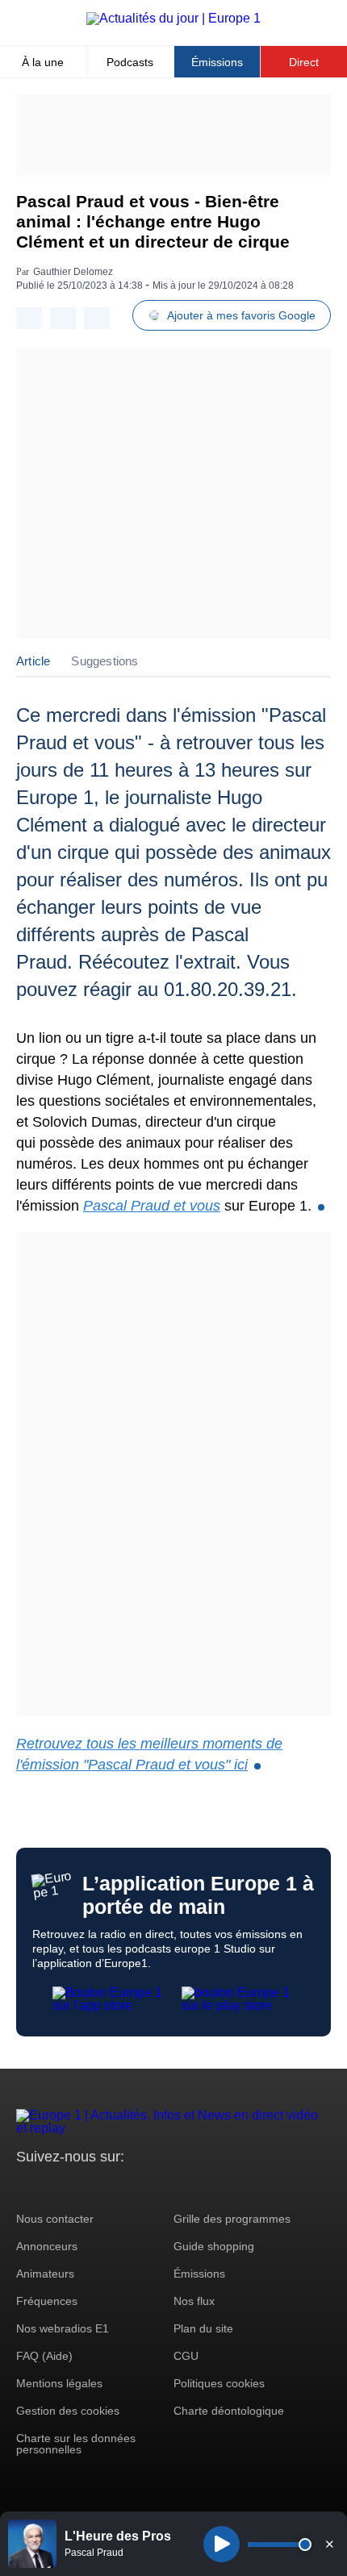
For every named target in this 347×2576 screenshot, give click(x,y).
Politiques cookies (219, 2383)
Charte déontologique (229, 2411)
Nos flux (194, 2301)
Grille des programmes (232, 2219)
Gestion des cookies (68, 2411)
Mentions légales (59, 2383)
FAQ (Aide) (44, 2356)
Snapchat (136, 2187)
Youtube (109, 2187)
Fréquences (47, 2301)
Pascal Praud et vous (152, 1206)
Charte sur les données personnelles (76, 2444)
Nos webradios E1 (63, 2328)
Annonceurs (47, 2246)
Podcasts (130, 62)
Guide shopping (214, 2246)
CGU (186, 2356)
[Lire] (222, 2544)
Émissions (217, 62)
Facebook (81, 2187)
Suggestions (105, 661)
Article (33, 661)
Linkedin (163, 2187)
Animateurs (45, 2274)
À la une (43, 62)
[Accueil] (173, 18)
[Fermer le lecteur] (329, 2544)
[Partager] (29, 318)
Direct (304, 62)
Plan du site (203, 2328)
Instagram (54, 2187)
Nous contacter (55, 2219)
